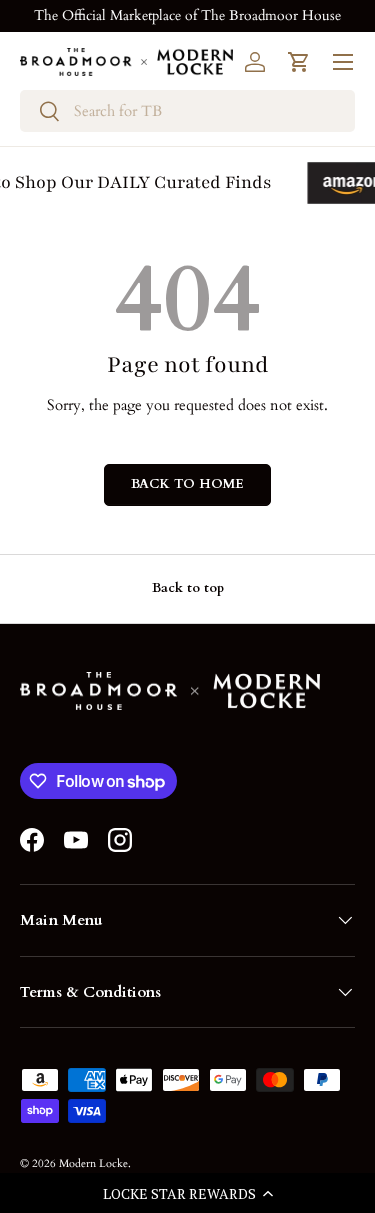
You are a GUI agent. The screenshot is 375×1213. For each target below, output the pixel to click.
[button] (187, 1193)
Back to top (188, 588)
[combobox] (187, 111)
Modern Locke (93, 1163)
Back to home (187, 484)
